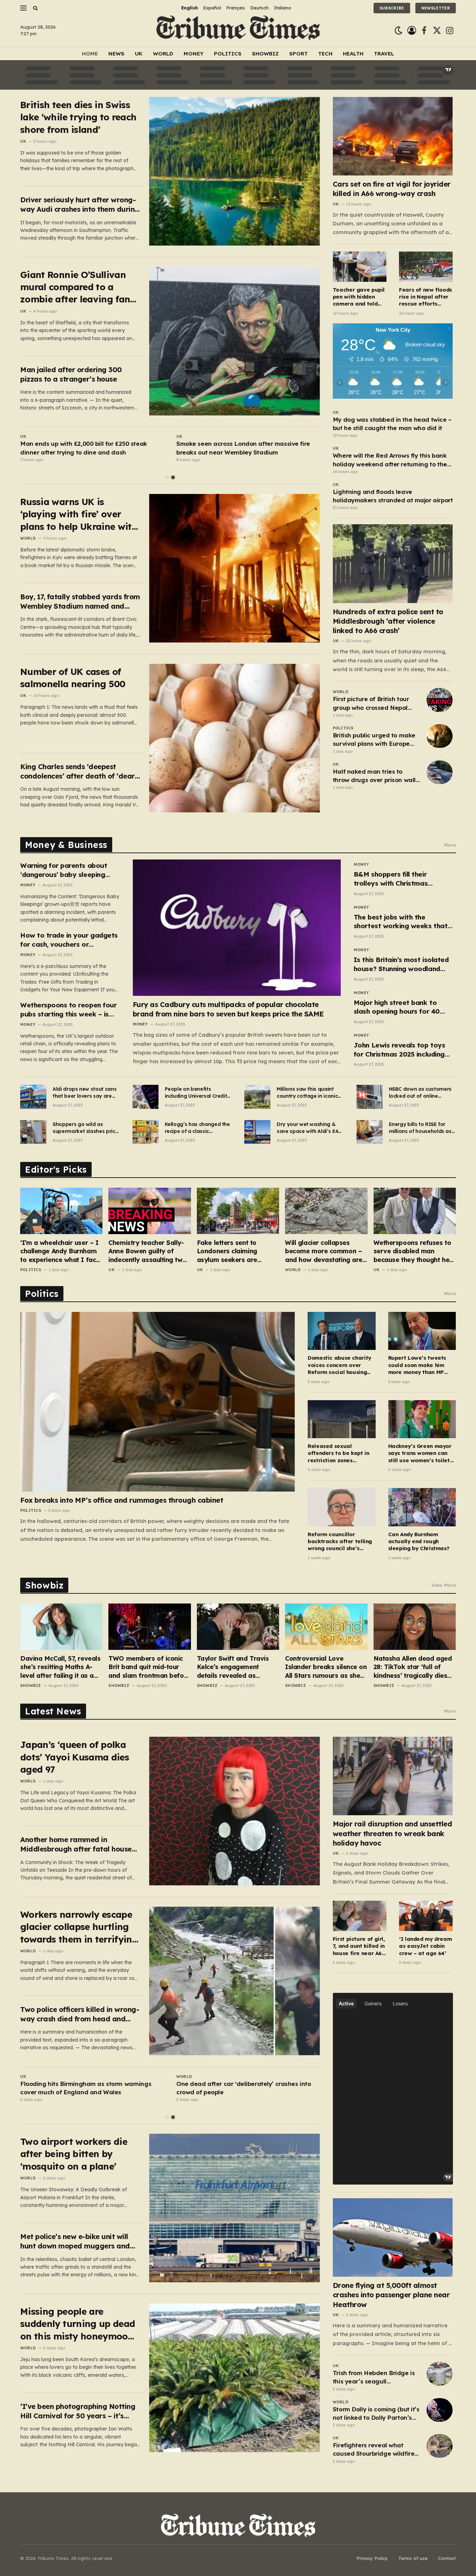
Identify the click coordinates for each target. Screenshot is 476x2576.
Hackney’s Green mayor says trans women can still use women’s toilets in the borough (420, 1453)
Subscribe (392, 8)
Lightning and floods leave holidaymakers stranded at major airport (393, 496)
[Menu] (23, 8)
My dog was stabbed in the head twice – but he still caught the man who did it (392, 424)
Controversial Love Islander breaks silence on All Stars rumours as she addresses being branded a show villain (326, 1667)
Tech (325, 54)
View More (444, 1585)
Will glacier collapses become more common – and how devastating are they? (324, 1251)
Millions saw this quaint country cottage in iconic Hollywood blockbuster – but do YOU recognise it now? (307, 1093)
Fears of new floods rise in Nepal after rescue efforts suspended (425, 297)
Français (236, 8)
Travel (384, 54)
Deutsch (259, 8)
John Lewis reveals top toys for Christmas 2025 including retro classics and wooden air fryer (401, 1050)
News (116, 54)
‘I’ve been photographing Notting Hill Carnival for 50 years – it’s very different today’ (78, 2411)
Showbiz (265, 54)
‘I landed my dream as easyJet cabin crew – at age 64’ (425, 1946)
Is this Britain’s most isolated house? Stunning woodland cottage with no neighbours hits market (401, 964)
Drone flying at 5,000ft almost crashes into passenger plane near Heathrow (391, 2295)
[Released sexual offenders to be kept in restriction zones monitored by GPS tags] (341, 1419)
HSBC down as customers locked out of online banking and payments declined (420, 1093)
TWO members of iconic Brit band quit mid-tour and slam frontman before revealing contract (149, 1667)
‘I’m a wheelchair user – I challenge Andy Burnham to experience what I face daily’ (60, 1251)
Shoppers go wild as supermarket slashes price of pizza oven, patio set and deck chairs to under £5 (85, 1128)
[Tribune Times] (238, 31)
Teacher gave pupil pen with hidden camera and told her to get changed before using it (359, 297)
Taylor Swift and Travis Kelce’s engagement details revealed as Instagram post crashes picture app (234, 1667)
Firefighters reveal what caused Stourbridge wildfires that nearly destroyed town (375, 2450)
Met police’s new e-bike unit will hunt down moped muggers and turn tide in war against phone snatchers (75, 2241)
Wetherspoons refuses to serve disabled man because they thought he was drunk (412, 1251)
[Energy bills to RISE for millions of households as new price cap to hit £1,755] (370, 1132)
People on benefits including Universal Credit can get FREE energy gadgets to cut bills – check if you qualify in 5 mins (196, 1093)
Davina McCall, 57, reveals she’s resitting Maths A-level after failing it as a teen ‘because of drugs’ (60, 1667)
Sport (298, 54)
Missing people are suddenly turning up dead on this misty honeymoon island (78, 2324)
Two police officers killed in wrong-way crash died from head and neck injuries (80, 2014)
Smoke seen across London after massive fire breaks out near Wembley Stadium (243, 448)
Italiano (283, 8)
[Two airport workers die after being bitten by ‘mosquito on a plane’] (235, 2208)
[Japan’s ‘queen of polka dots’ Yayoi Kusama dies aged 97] (235, 1811)
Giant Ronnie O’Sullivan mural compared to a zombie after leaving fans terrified (77, 287)
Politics (228, 54)
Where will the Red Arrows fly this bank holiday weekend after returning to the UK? (390, 460)
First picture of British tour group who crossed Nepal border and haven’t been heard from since (371, 704)
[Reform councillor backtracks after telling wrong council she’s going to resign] (341, 1507)
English (190, 8)
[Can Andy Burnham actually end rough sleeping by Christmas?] (422, 1507)
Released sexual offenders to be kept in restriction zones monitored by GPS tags (338, 1453)
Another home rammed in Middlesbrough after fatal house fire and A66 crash (76, 1844)
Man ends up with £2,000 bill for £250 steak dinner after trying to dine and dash (84, 448)
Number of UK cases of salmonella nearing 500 (73, 678)
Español (212, 8)
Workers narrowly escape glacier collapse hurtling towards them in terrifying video (79, 1927)
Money (194, 54)
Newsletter (436, 8)
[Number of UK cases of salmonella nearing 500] (235, 738)
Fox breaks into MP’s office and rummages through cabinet (122, 1500)
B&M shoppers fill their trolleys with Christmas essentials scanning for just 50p (398, 879)
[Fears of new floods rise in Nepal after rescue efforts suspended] (426, 267)
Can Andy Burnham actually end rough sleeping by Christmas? (419, 1541)
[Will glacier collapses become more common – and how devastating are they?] (326, 1211)
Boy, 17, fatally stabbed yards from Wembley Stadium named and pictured (80, 602)
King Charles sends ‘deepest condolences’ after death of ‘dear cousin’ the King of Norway (78, 771)
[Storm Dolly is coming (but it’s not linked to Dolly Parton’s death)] (440, 2410)
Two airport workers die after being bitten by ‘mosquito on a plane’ (74, 2154)
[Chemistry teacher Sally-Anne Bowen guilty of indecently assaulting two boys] (149, 1211)
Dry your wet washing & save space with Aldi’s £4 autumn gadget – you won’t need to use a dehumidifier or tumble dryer (307, 1128)
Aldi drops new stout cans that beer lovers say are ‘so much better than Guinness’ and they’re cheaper (85, 1093)
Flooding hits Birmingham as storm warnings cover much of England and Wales (86, 2088)
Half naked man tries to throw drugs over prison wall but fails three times (374, 776)
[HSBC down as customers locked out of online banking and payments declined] (370, 1097)
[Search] (35, 8)
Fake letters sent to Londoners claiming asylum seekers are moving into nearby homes (238, 1251)
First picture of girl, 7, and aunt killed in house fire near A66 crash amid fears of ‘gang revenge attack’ (359, 1946)
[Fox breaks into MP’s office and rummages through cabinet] (158, 1402)
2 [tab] (173, 477)
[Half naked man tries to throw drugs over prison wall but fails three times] (440, 772)
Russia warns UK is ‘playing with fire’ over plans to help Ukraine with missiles (79, 514)
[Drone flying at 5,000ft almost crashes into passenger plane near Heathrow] (393, 2237)
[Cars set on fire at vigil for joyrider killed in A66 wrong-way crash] (393, 136)
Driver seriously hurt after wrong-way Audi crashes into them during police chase (80, 205)
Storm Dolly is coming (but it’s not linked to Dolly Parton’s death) (376, 2414)
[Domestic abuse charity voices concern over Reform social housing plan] (341, 1331)
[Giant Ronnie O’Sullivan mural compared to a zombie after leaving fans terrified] (235, 341)
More (450, 845)
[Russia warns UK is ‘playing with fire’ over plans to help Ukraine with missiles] (235, 568)
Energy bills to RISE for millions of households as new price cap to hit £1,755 (421, 1128)
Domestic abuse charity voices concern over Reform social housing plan (339, 1365)
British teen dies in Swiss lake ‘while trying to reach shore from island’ (78, 117)
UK (139, 54)
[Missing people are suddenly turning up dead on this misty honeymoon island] (235, 2378)
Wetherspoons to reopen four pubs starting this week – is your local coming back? (68, 1010)
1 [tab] (167, 477)
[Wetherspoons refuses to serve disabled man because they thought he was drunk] (415, 1211)
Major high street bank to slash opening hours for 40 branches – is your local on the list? (403, 1007)
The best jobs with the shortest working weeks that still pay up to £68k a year (401, 922)
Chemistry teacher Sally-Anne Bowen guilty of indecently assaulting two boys (147, 1251)
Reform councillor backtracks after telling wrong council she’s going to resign (340, 1542)
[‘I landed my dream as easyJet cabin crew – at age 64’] (426, 1916)
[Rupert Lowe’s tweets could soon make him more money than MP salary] (422, 1331)
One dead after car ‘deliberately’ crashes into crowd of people (244, 2088)
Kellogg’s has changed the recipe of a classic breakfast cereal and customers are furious (197, 1128)
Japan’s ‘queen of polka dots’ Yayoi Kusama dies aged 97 (75, 1757)
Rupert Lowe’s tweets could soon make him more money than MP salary (417, 1365)
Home (90, 54)
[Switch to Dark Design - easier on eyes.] (398, 31)
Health (353, 54)
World (163, 54)
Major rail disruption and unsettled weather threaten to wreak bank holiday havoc (393, 1833)
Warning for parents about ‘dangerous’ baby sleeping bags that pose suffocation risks (65, 870)
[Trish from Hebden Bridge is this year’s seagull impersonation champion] (440, 2374)
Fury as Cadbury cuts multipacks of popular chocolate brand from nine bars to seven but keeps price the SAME (228, 1009)
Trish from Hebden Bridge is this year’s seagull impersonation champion (374, 2378)
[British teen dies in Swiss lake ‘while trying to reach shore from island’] (235, 171)
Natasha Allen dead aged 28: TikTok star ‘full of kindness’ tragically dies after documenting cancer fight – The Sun (413, 1667)
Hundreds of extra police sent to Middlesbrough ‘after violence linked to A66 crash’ (388, 621)
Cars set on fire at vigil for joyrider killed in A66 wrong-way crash (392, 189)
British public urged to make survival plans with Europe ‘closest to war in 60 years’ (374, 740)
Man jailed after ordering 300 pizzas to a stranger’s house (71, 374)
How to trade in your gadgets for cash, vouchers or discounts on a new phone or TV (69, 940)
